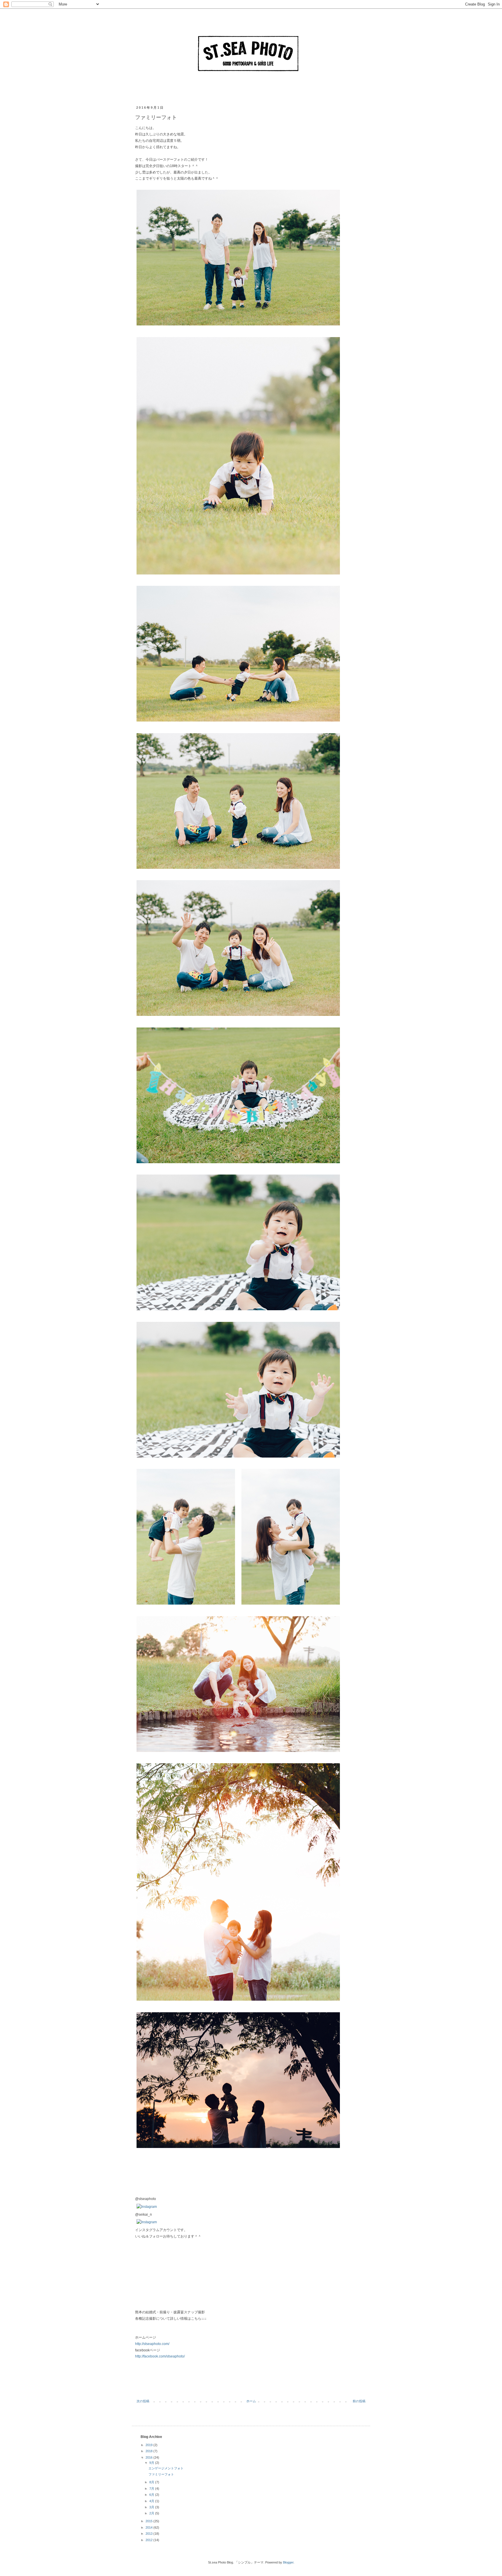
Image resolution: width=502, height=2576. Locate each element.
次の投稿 (143, 2401)
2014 (149, 2527)
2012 (149, 2540)
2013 (149, 2534)
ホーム (251, 2401)
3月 (152, 2507)
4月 (152, 2501)
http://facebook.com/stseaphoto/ (160, 2356)
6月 (152, 2495)
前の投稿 (359, 2401)
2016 (149, 2457)
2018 (149, 2451)
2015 (149, 2521)
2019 (149, 2445)
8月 (152, 2482)
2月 (152, 2513)
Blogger (288, 2562)
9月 (152, 2463)
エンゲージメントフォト (166, 2468)
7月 (152, 2489)
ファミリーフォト (161, 2474)
